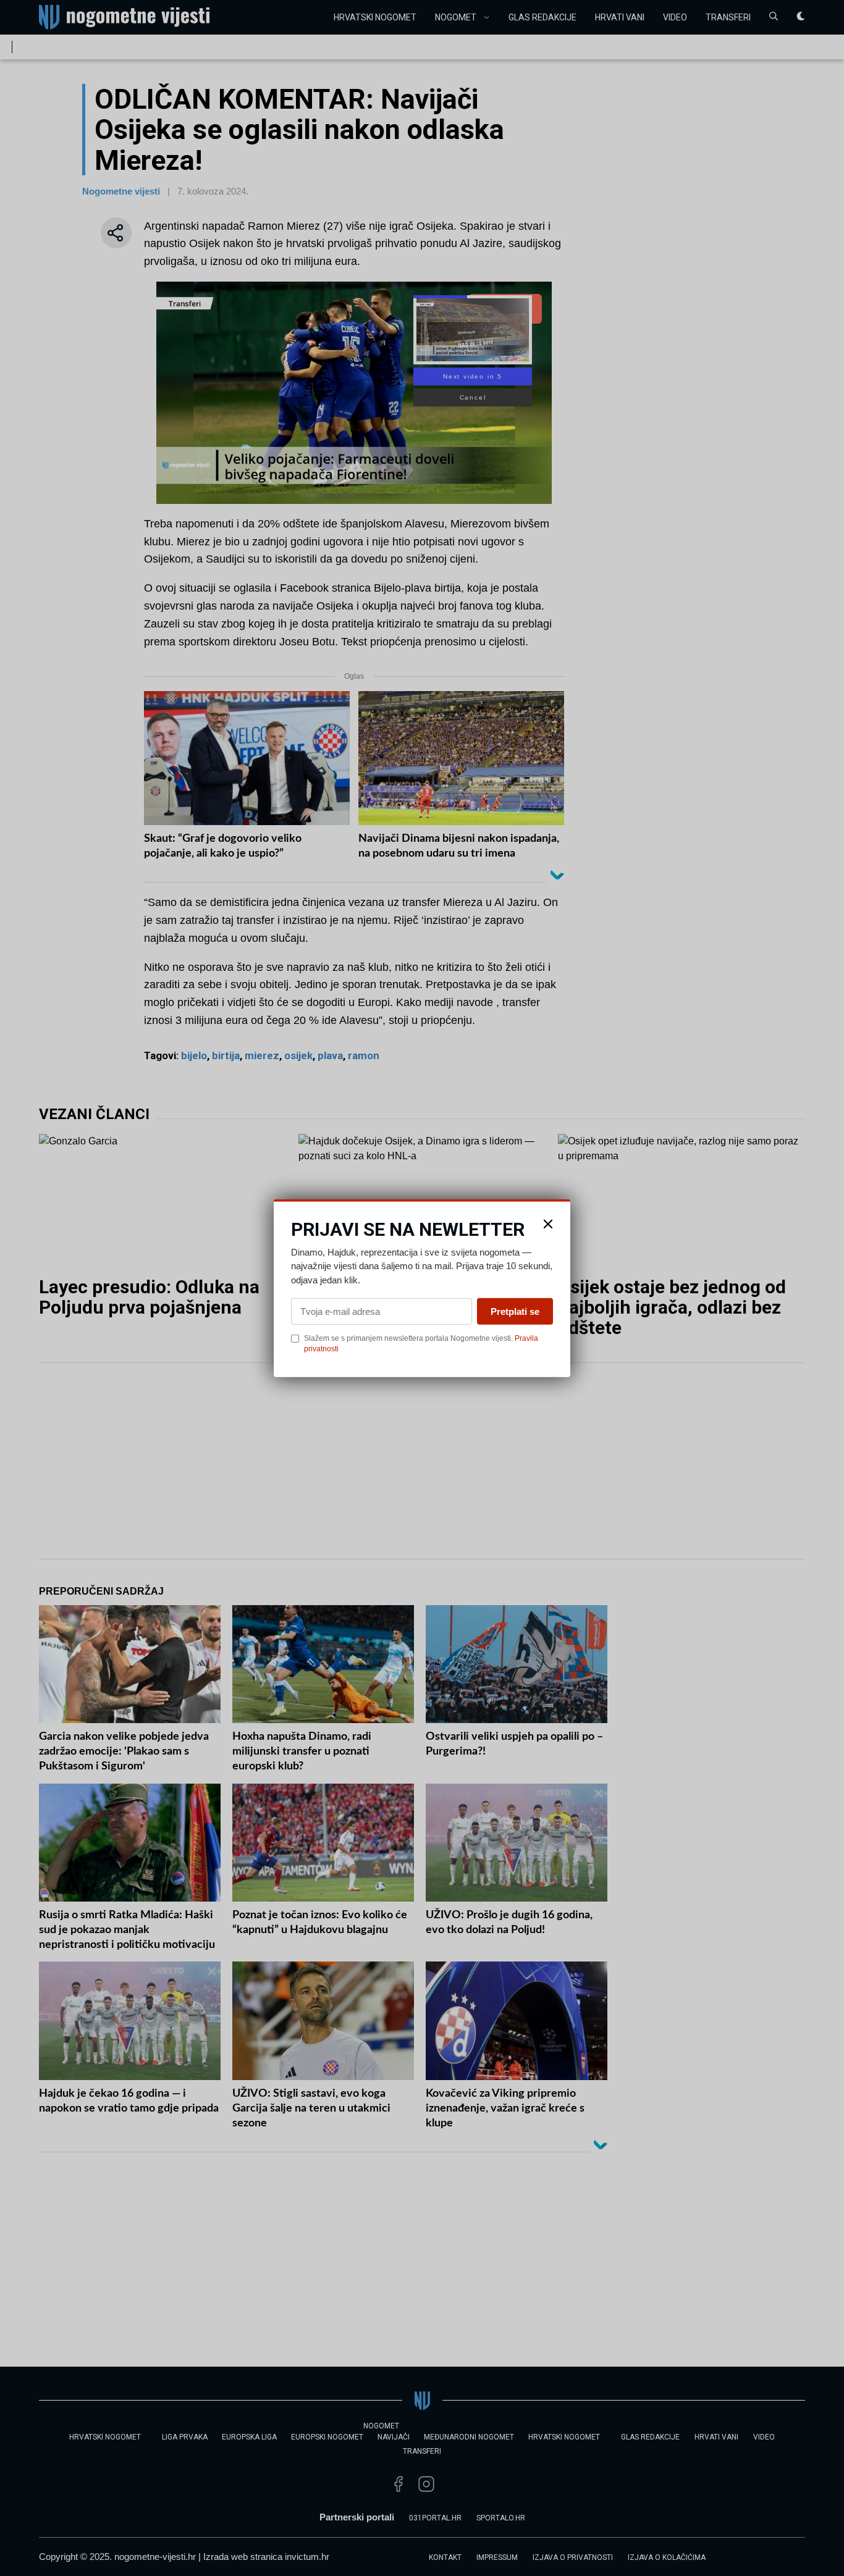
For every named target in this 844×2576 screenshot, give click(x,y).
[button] (548, 1223)
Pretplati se (515, 1311)
